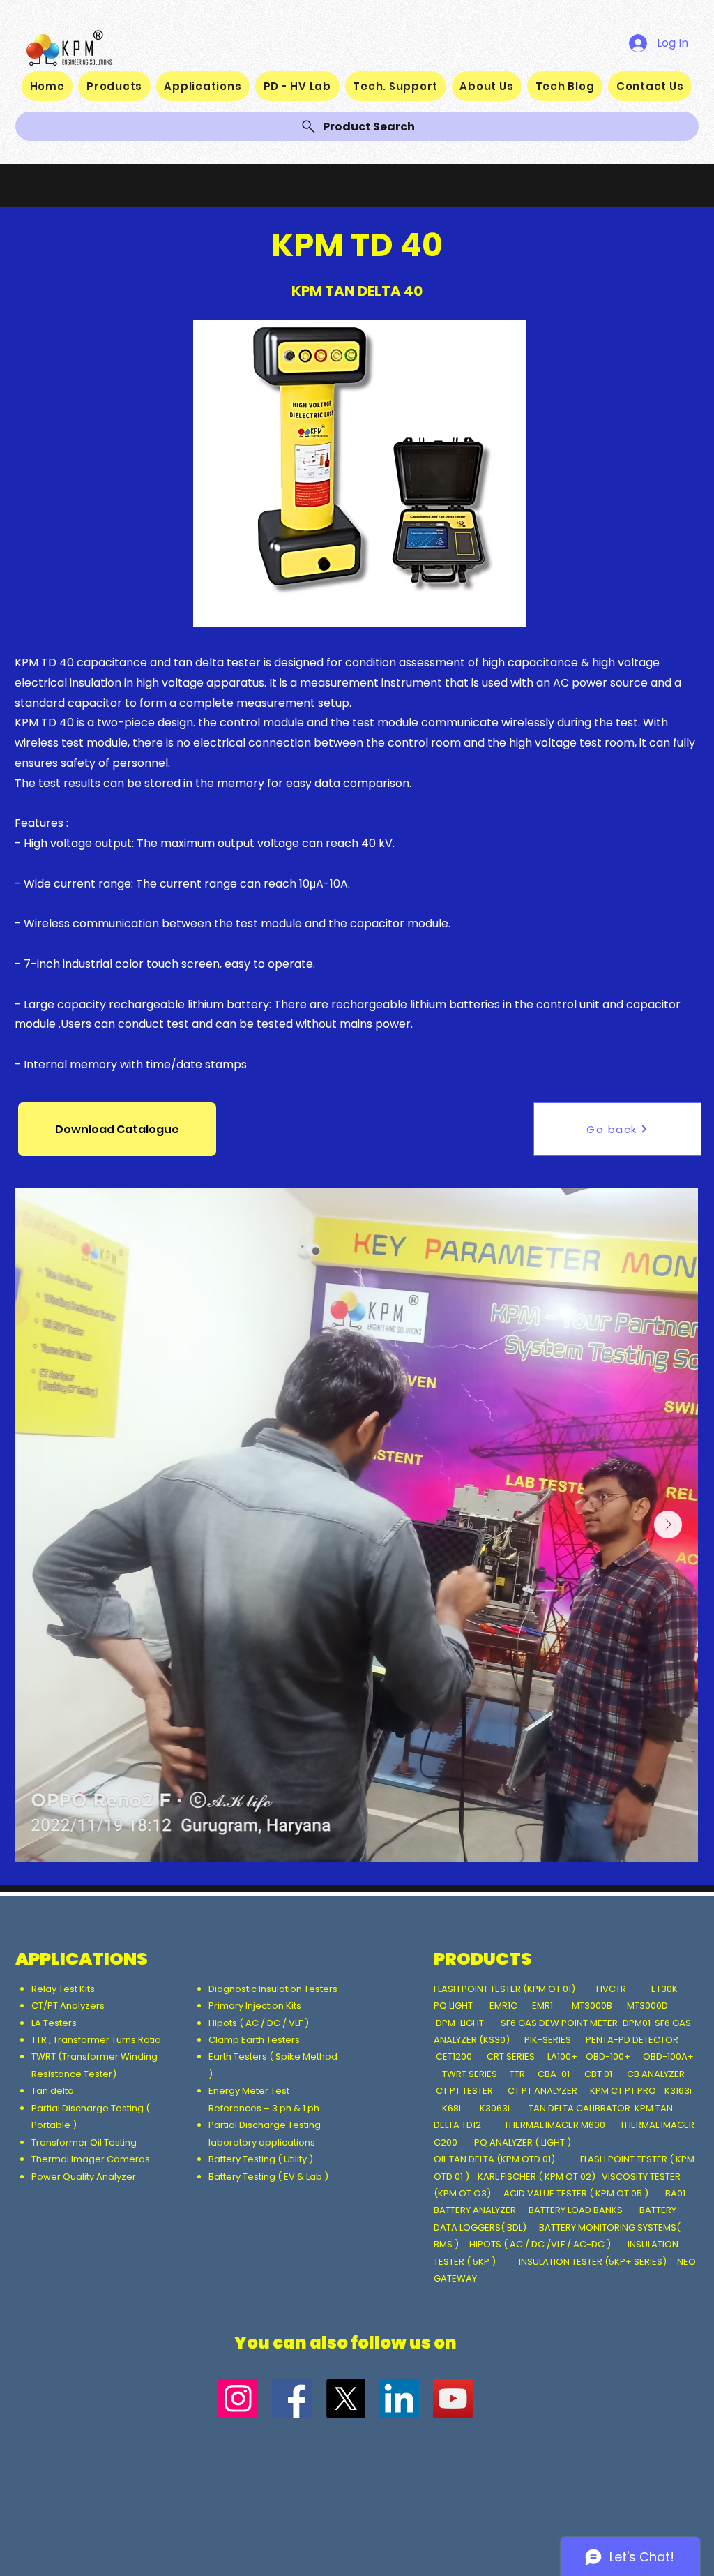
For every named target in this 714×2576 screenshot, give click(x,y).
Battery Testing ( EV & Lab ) (268, 2177)
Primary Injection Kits (255, 2006)
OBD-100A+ (668, 2057)
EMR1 (544, 2006)
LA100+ (562, 2057)
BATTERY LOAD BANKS (577, 2210)
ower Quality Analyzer (86, 2177)
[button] (117, 1129)
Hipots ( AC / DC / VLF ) (259, 2023)
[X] (345, 2398)
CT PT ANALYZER (544, 2091)
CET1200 (454, 2057)
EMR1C (503, 2006)
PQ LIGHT (454, 2006)
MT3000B (592, 2006)
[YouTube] (453, 2398)
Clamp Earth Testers (254, 2040)
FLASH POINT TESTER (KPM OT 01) (506, 1989)
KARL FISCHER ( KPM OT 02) (538, 2177)
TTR (517, 2074)
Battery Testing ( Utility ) (261, 2159)
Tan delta (54, 2091)
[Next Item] (668, 1525)
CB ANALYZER (656, 2074)
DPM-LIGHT (463, 2023)
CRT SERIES (511, 2057)
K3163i (679, 2091)
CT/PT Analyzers (70, 2006)
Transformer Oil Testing (84, 2142)
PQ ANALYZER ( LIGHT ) (524, 2142)
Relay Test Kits (64, 1989)
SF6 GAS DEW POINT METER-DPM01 (576, 2023)
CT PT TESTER (465, 2091)
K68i (453, 2108)
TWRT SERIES (470, 2074)
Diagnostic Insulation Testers (273, 1989)
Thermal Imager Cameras (91, 2159)
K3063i (495, 2108)
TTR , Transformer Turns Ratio (97, 2040)
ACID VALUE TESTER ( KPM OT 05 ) (576, 2193)
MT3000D (647, 2006)
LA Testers (54, 2023)
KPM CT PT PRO (623, 2091)
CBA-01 (554, 2074)
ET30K (664, 1989)
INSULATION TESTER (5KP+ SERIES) (593, 2262)
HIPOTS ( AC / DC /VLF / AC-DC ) (540, 2244)
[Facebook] (292, 2398)
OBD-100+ (608, 2057)
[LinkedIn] (399, 2398)
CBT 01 (598, 2074)
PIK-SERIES (548, 2040)
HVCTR (611, 1989)
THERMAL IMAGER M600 (555, 2125)
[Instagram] (238, 2398)
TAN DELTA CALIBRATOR (580, 2108)
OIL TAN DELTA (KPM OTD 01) (496, 2159)
